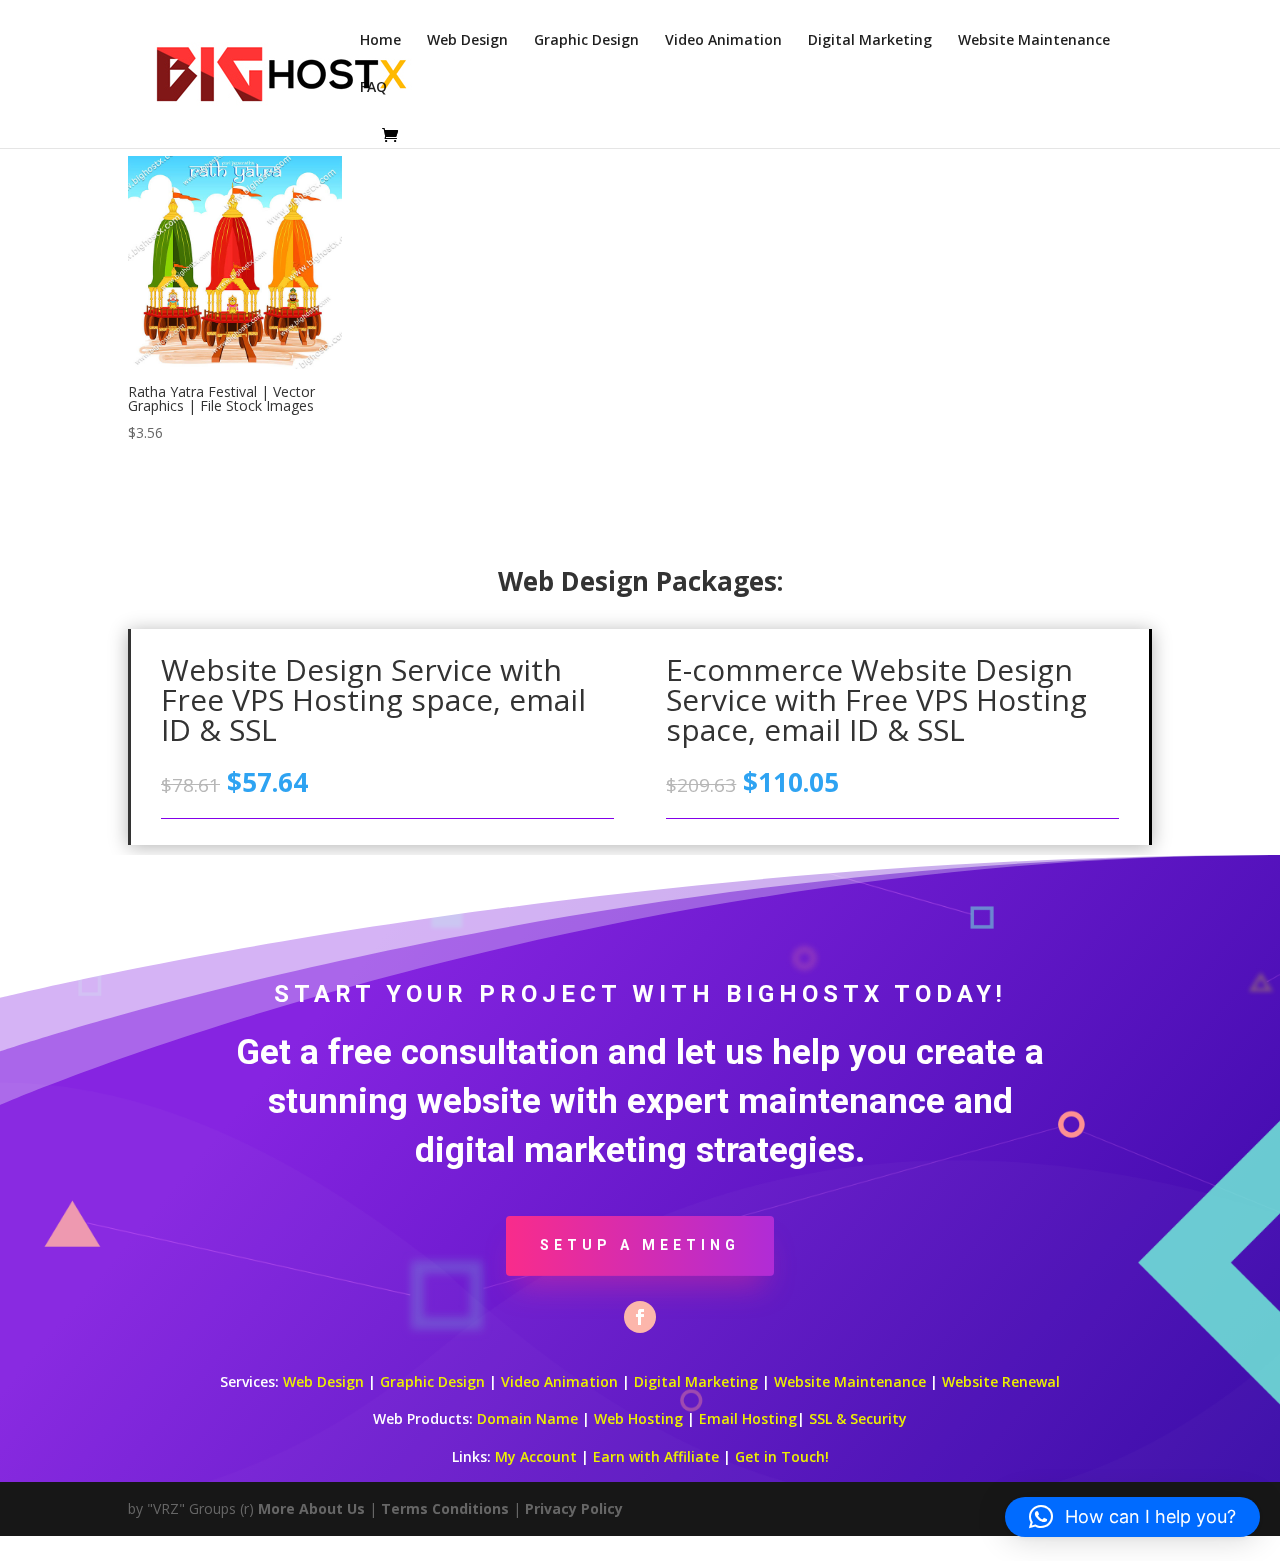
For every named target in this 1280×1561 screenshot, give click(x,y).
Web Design (467, 41)
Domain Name (527, 1418)
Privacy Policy (574, 1508)
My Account (536, 1456)
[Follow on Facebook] (640, 1317)
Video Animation (723, 41)
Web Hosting (638, 1418)
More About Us (311, 1508)
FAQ (373, 88)
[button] (1132, 1517)
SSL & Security (858, 1418)
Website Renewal (1001, 1381)
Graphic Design (586, 41)
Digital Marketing (870, 41)
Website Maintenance (1034, 41)
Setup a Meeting (640, 1245)
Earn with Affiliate (656, 1456)
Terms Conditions (445, 1508)
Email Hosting (748, 1418)
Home (380, 41)
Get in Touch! (782, 1456)
